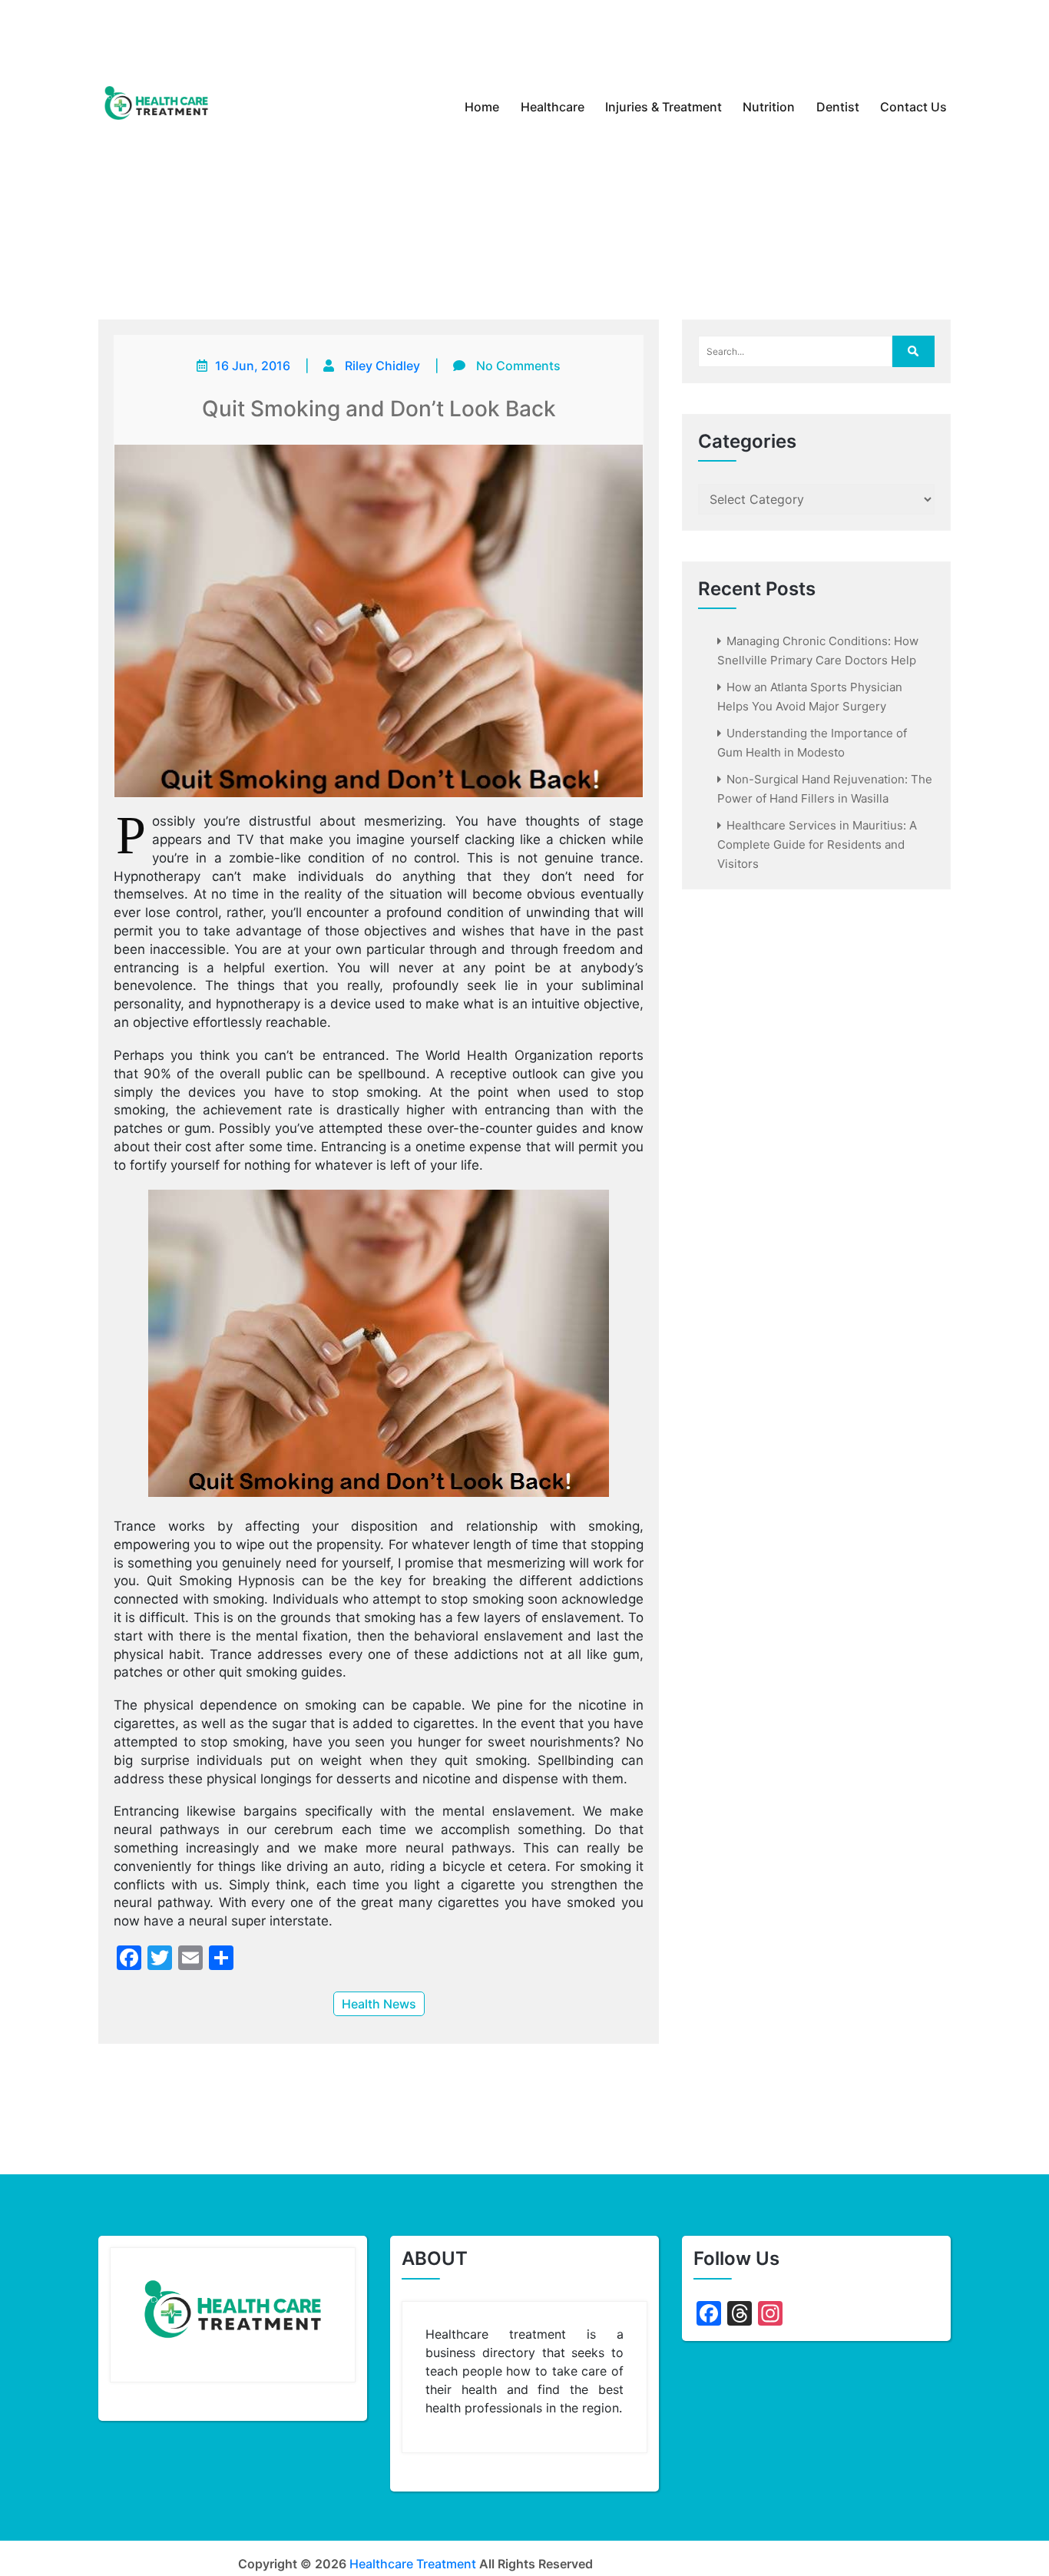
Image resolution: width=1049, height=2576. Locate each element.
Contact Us (913, 107)
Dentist (838, 107)
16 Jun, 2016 (253, 366)
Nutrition (769, 107)
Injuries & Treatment (663, 107)
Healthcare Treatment (413, 2564)
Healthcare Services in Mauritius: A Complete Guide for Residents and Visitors (817, 844)
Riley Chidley (382, 366)
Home (482, 107)
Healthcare (553, 107)
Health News (379, 2004)
